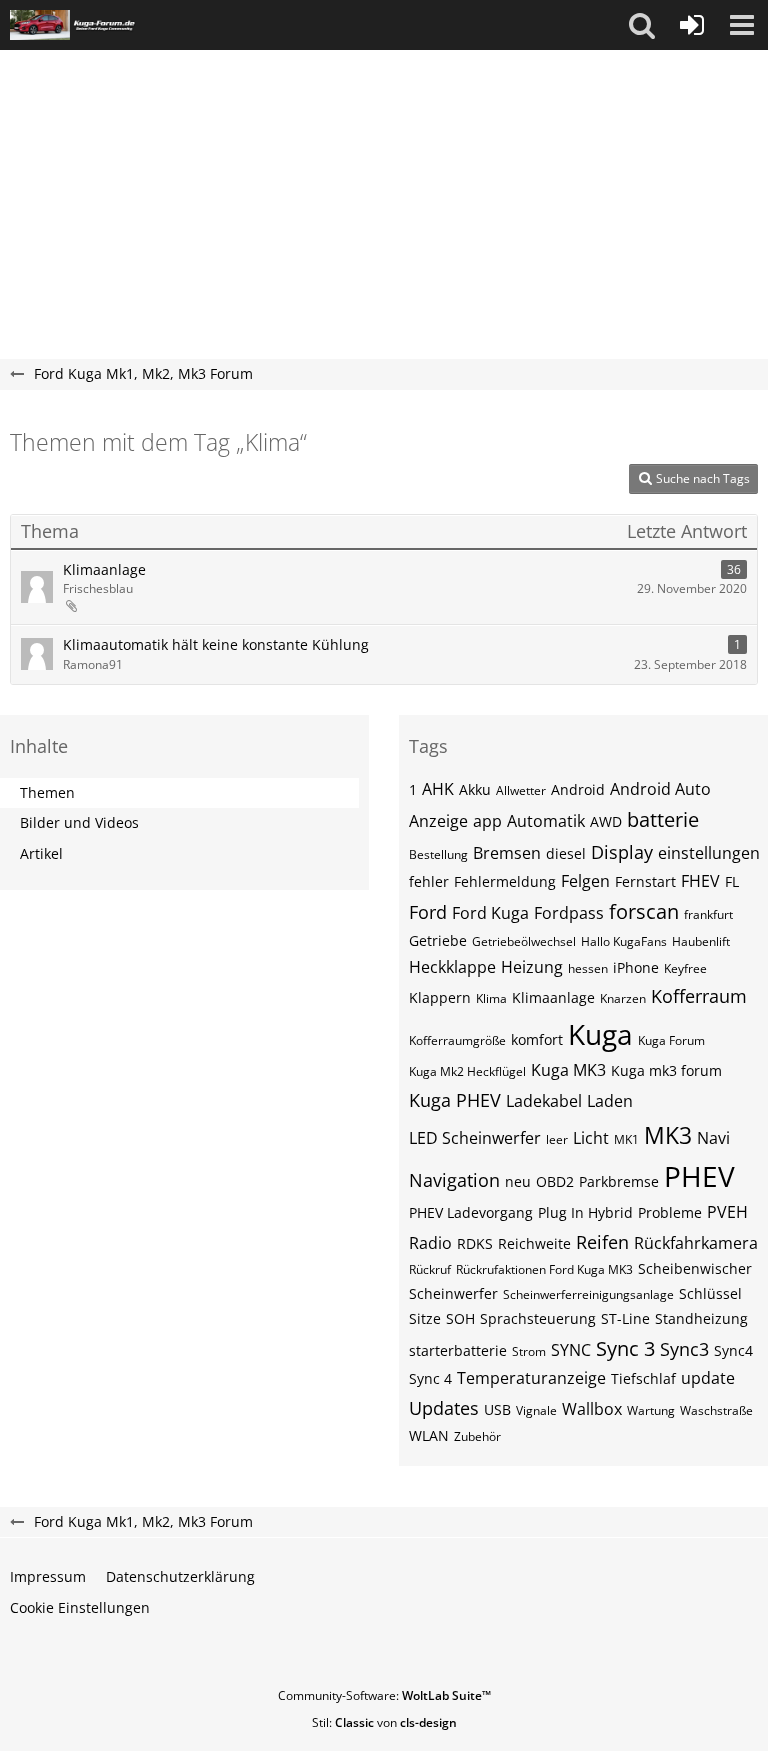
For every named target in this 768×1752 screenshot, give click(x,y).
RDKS (475, 1243)
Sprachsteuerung (538, 1318)
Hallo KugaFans (624, 941)
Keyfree (685, 968)
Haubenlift (701, 941)
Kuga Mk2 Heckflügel (467, 1071)
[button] (642, 25)
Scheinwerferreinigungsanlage (588, 1294)
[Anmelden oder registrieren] (692, 25)
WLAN (429, 1435)
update (708, 1378)
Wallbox (592, 1409)
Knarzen (623, 998)
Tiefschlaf (643, 1378)
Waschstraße (716, 1410)
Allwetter (521, 790)
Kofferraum (699, 996)
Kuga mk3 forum (666, 1070)
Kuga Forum (671, 1040)
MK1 (626, 1139)
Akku (475, 789)
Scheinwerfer (453, 1293)
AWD (606, 821)
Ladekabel (544, 1101)
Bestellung (438, 854)
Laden (610, 1101)
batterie (663, 819)
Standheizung (701, 1318)
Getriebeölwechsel (524, 941)
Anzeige (438, 821)
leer (557, 1139)
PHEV (699, 1176)
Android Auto (660, 789)
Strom (529, 1351)
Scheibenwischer (695, 1268)
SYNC (571, 1350)
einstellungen (709, 853)
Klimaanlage (104, 569)
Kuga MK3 (568, 1070)
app (487, 821)
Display (622, 852)
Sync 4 (430, 1378)
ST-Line (625, 1318)
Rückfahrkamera (696, 1243)
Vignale (536, 1410)
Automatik (546, 821)
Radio (430, 1243)
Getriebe (438, 940)
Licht (591, 1138)
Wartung (651, 1410)
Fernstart (645, 881)
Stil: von (384, 1722)
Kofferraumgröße (457, 1040)
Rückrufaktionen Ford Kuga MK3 (544, 1269)
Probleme (670, 1212)
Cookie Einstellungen (80, 1607)
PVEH (727, 1212)
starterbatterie (458, 1350)
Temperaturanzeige (531, 1378)
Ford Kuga (490, 913)
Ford (428, 912)
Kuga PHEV (455, 1100)
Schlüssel (710, 1293)
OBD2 (555, 1181)
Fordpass (569, 913)
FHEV (700, 881)
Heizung (532, 967)
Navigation (454, 1180)
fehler (429, 881)
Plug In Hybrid (585, 1212)
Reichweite (534, 1243)
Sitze (425, 1318)
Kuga (600, 1034)
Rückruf (430, 1269)
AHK (438, 789)
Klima (491, 998)
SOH (460, 1318)
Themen (47, 792)
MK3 (668, 1135)
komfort (537, 1039)
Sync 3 (625, 1348)
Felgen (585, 881)
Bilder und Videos (79, 822)
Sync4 (733, 1350)
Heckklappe (452, 967)
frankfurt (708, 914)
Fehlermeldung (505, 881)
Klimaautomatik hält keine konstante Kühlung (216, 644)
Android (578, 789)
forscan (644, 911)
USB (497, 1409)
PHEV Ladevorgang (471, 1212)
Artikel (41, 853)
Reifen (602, 1242)
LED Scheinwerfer (475, 1138)
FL (732, 881)
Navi (713, 1138)
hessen (588, 968)
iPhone (636, 967)
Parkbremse (619, 1181)
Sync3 (684, 1349)
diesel (566, 853)
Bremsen (507, 853)
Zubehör (477, 1436)
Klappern (440, 997)
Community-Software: (384, 1695)
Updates (444, 1408)
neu (518, 1181)
